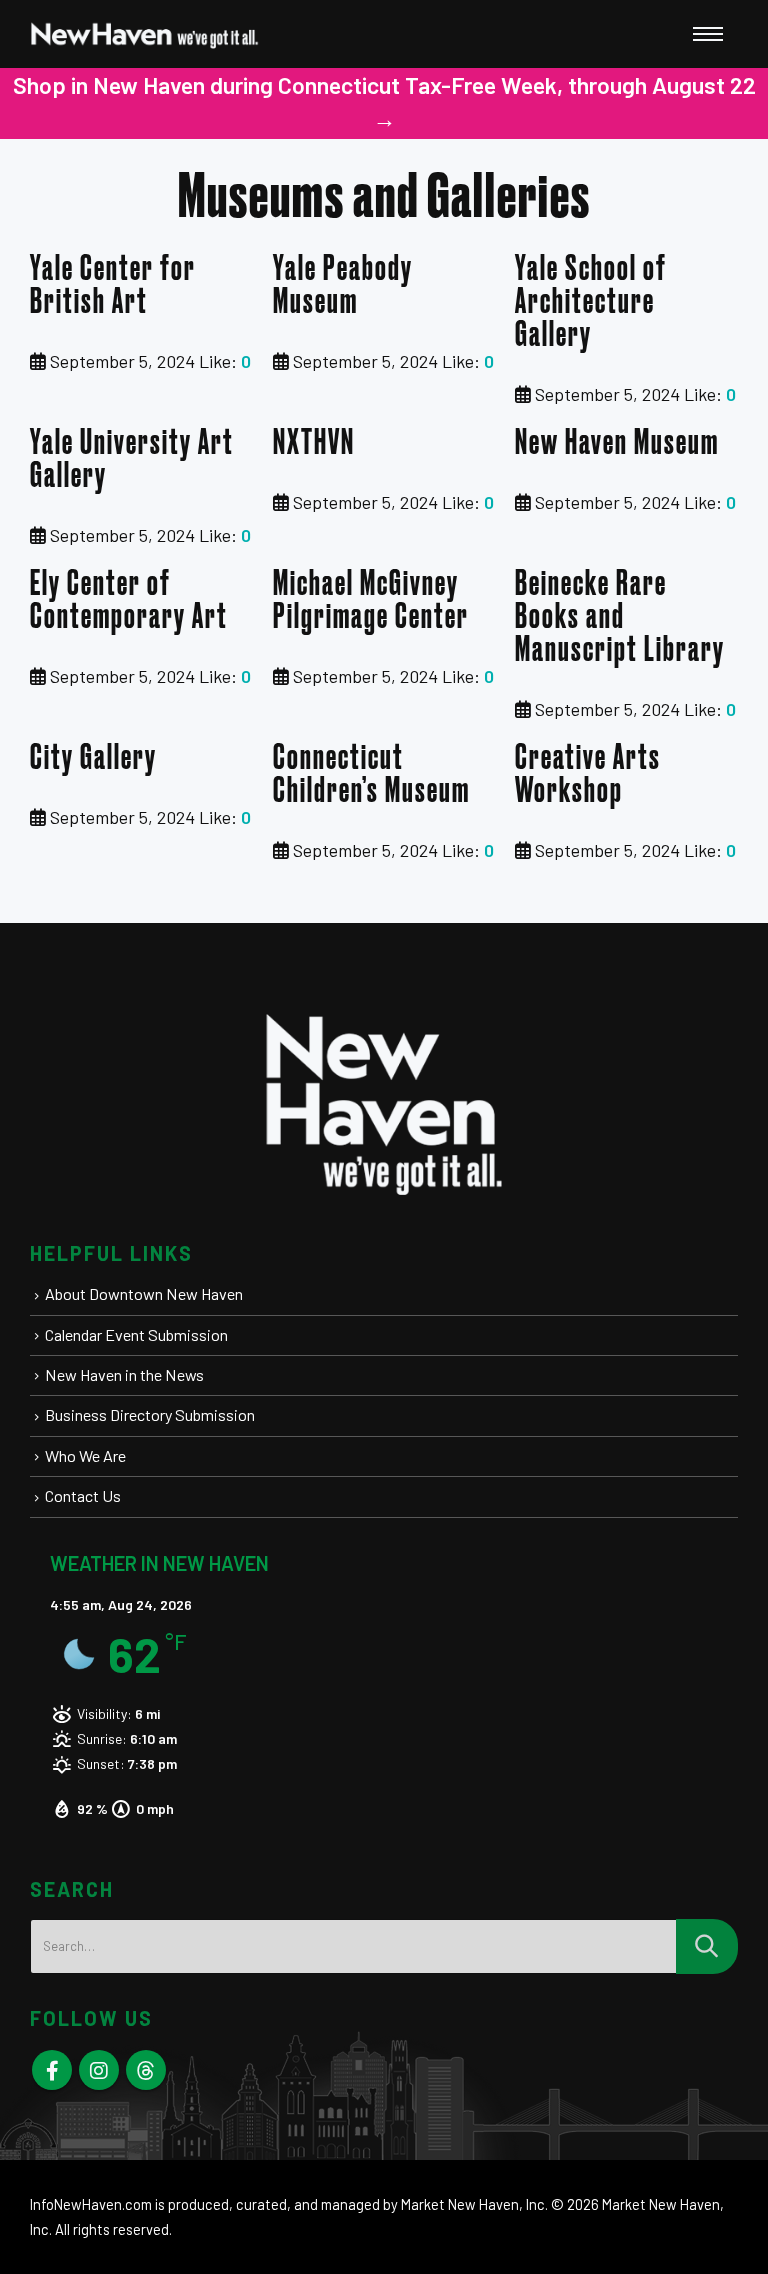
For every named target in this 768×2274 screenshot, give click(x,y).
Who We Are (85, 1455)
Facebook (52, 2070)
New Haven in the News (124, 1374)
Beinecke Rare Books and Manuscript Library (620, 617)
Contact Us (83, 1495)
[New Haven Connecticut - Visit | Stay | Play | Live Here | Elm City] (145, 34)
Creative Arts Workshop (588, 775)
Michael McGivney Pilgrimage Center (371, 601)
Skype (146, 2070)
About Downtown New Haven (144, 1293)
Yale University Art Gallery (132, 460)
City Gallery (93, 758)
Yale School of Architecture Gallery (591, 302)
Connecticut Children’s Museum (371, 775)
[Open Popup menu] (708, 34)
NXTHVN (314, 443)
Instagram (99, 2070)
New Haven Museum (617, 443)
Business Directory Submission (150, 1414)
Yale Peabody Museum (343, 286)
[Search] (707, 1946)
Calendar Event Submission (136, 1334)
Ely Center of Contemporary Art (129, 601)
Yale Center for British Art (113, 286)
